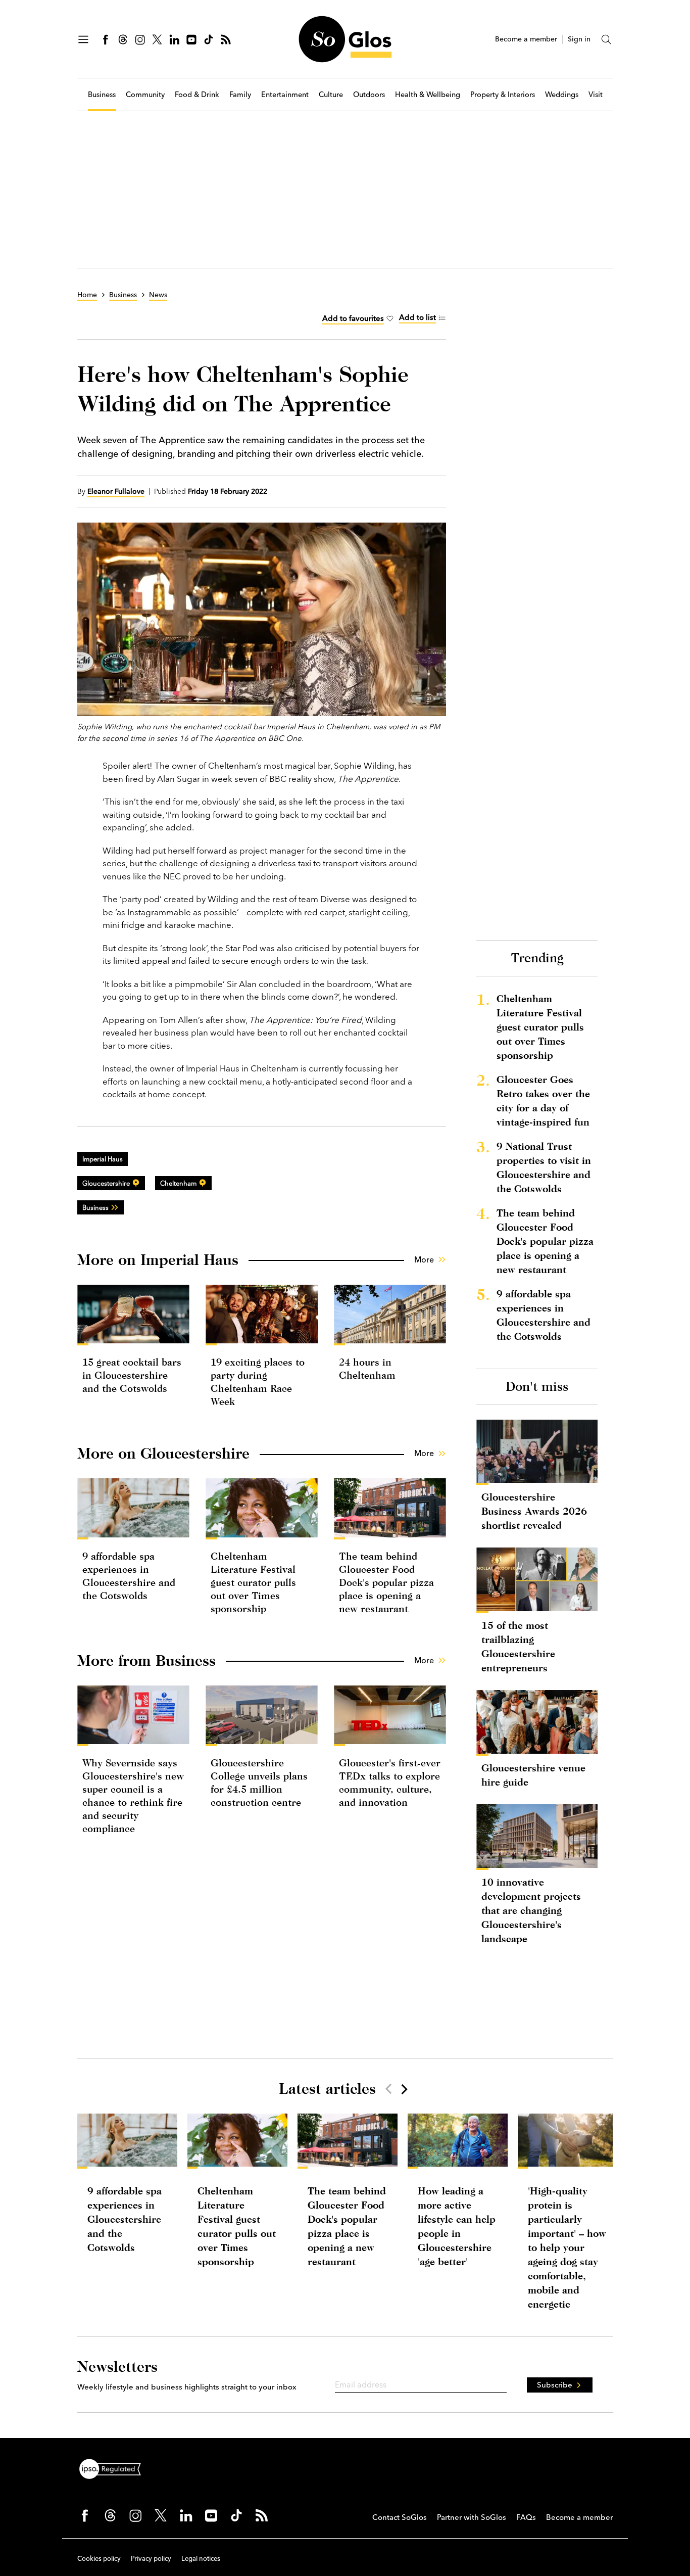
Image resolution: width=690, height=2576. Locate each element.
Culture (331, 95)
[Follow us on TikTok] (209, 39)
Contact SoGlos (400, 2517)
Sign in (579, 39)
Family (240, 95)
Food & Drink (197, 95)
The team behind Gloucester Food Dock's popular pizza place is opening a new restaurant (386, 1582)
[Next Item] (404, 2089)
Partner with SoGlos (472, 2517)
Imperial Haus (103, 1159)
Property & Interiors (503, 95)
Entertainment (285, 95)
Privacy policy (151, 2558)
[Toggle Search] (607, 39)
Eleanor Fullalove (116, 491)
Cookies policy (99, 2558)
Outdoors (369, 95)
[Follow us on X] (157, 39)
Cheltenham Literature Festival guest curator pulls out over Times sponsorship (253, 1582)
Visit (596, 95)
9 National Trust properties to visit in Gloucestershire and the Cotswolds (544, 1167)
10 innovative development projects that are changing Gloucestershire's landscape (531, 1910)
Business (102, 95)
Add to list (417, 317)
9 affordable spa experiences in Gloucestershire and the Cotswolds (544, 1315)
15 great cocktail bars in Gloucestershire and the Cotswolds (132, 1375)
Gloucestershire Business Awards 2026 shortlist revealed (534, 1511)
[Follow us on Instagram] (140, 39)
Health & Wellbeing (428, 95)
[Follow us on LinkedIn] (174, 39)
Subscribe (555, 2385)
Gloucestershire (106, 1183)
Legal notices (201, 2558)
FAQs (526, 2517)
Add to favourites (353, 318)
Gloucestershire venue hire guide (533, 1775)
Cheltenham (178, 1183)
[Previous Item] (388, 2089)
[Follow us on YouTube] (191, 39)
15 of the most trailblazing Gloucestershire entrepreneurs (518, 1646)
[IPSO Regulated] (114, 2468)
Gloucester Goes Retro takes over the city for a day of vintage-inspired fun (543, 1100)
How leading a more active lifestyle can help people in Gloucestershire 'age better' (457, 2226)
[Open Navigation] (83, 39)
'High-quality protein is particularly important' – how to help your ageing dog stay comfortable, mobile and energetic (567, 2247)
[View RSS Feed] (226, 39)
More (424, 1259)
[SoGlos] (345, 39)
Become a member (526, 39)
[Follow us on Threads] (123, 39)
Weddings (562, 95)
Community (145, 95)
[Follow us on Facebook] (106, 39)
